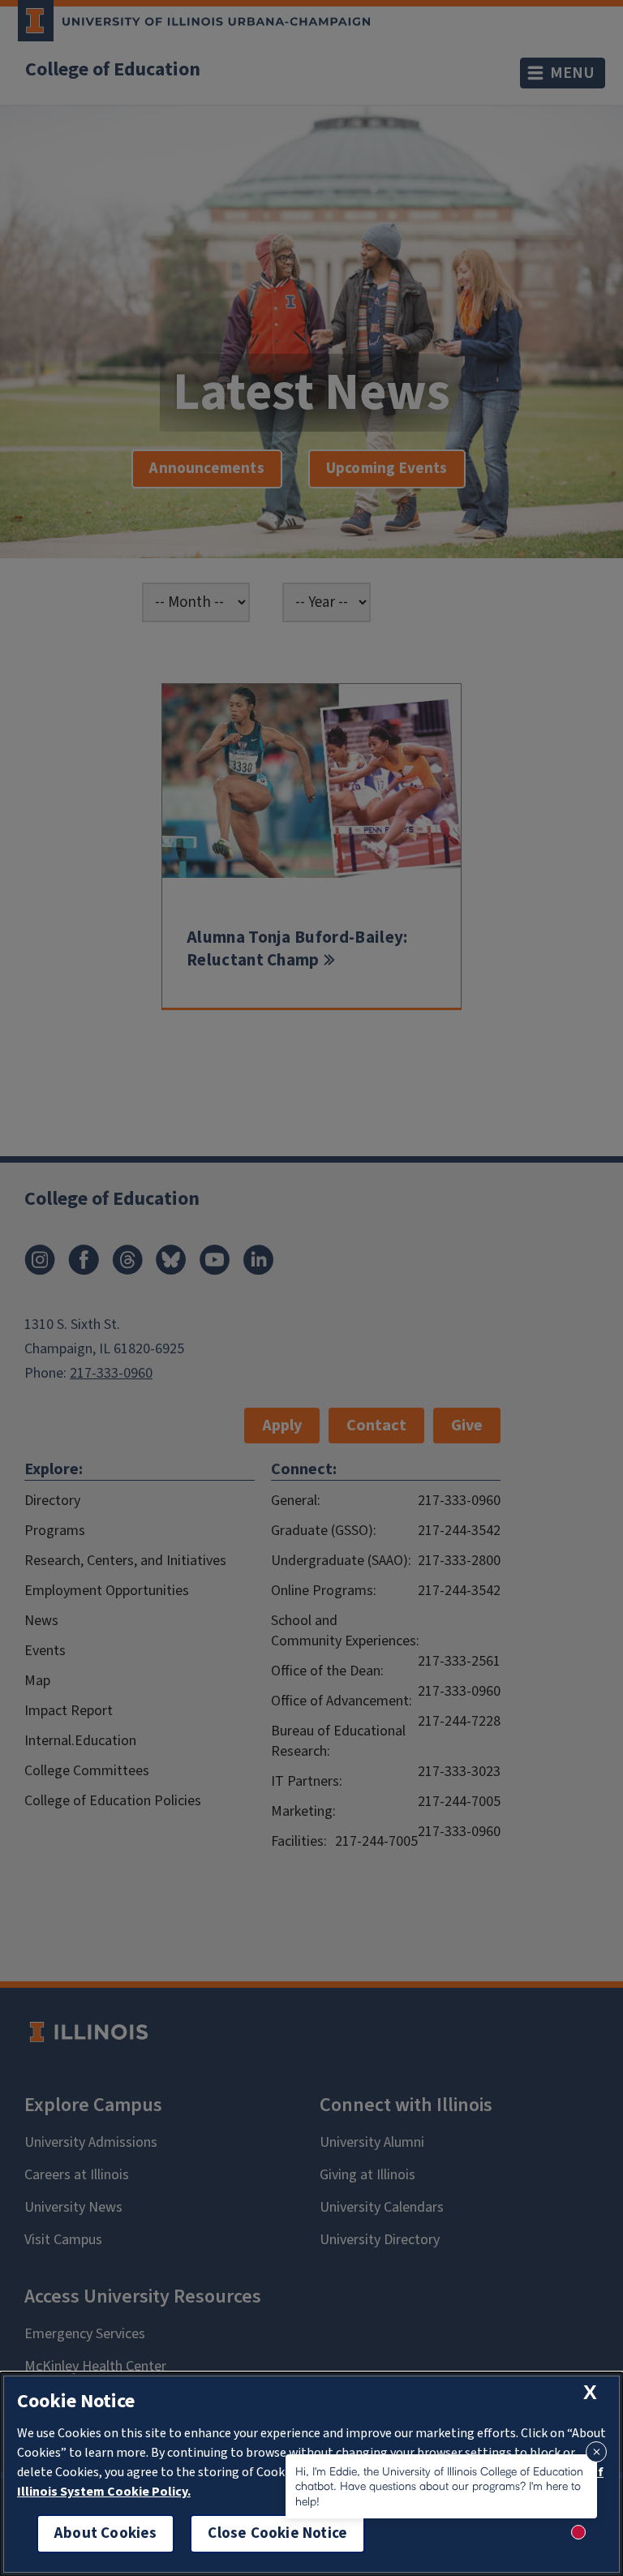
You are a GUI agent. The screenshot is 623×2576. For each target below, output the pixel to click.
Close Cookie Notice (277, 2533)
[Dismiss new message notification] (596, 2452)
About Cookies (105, 2533)
